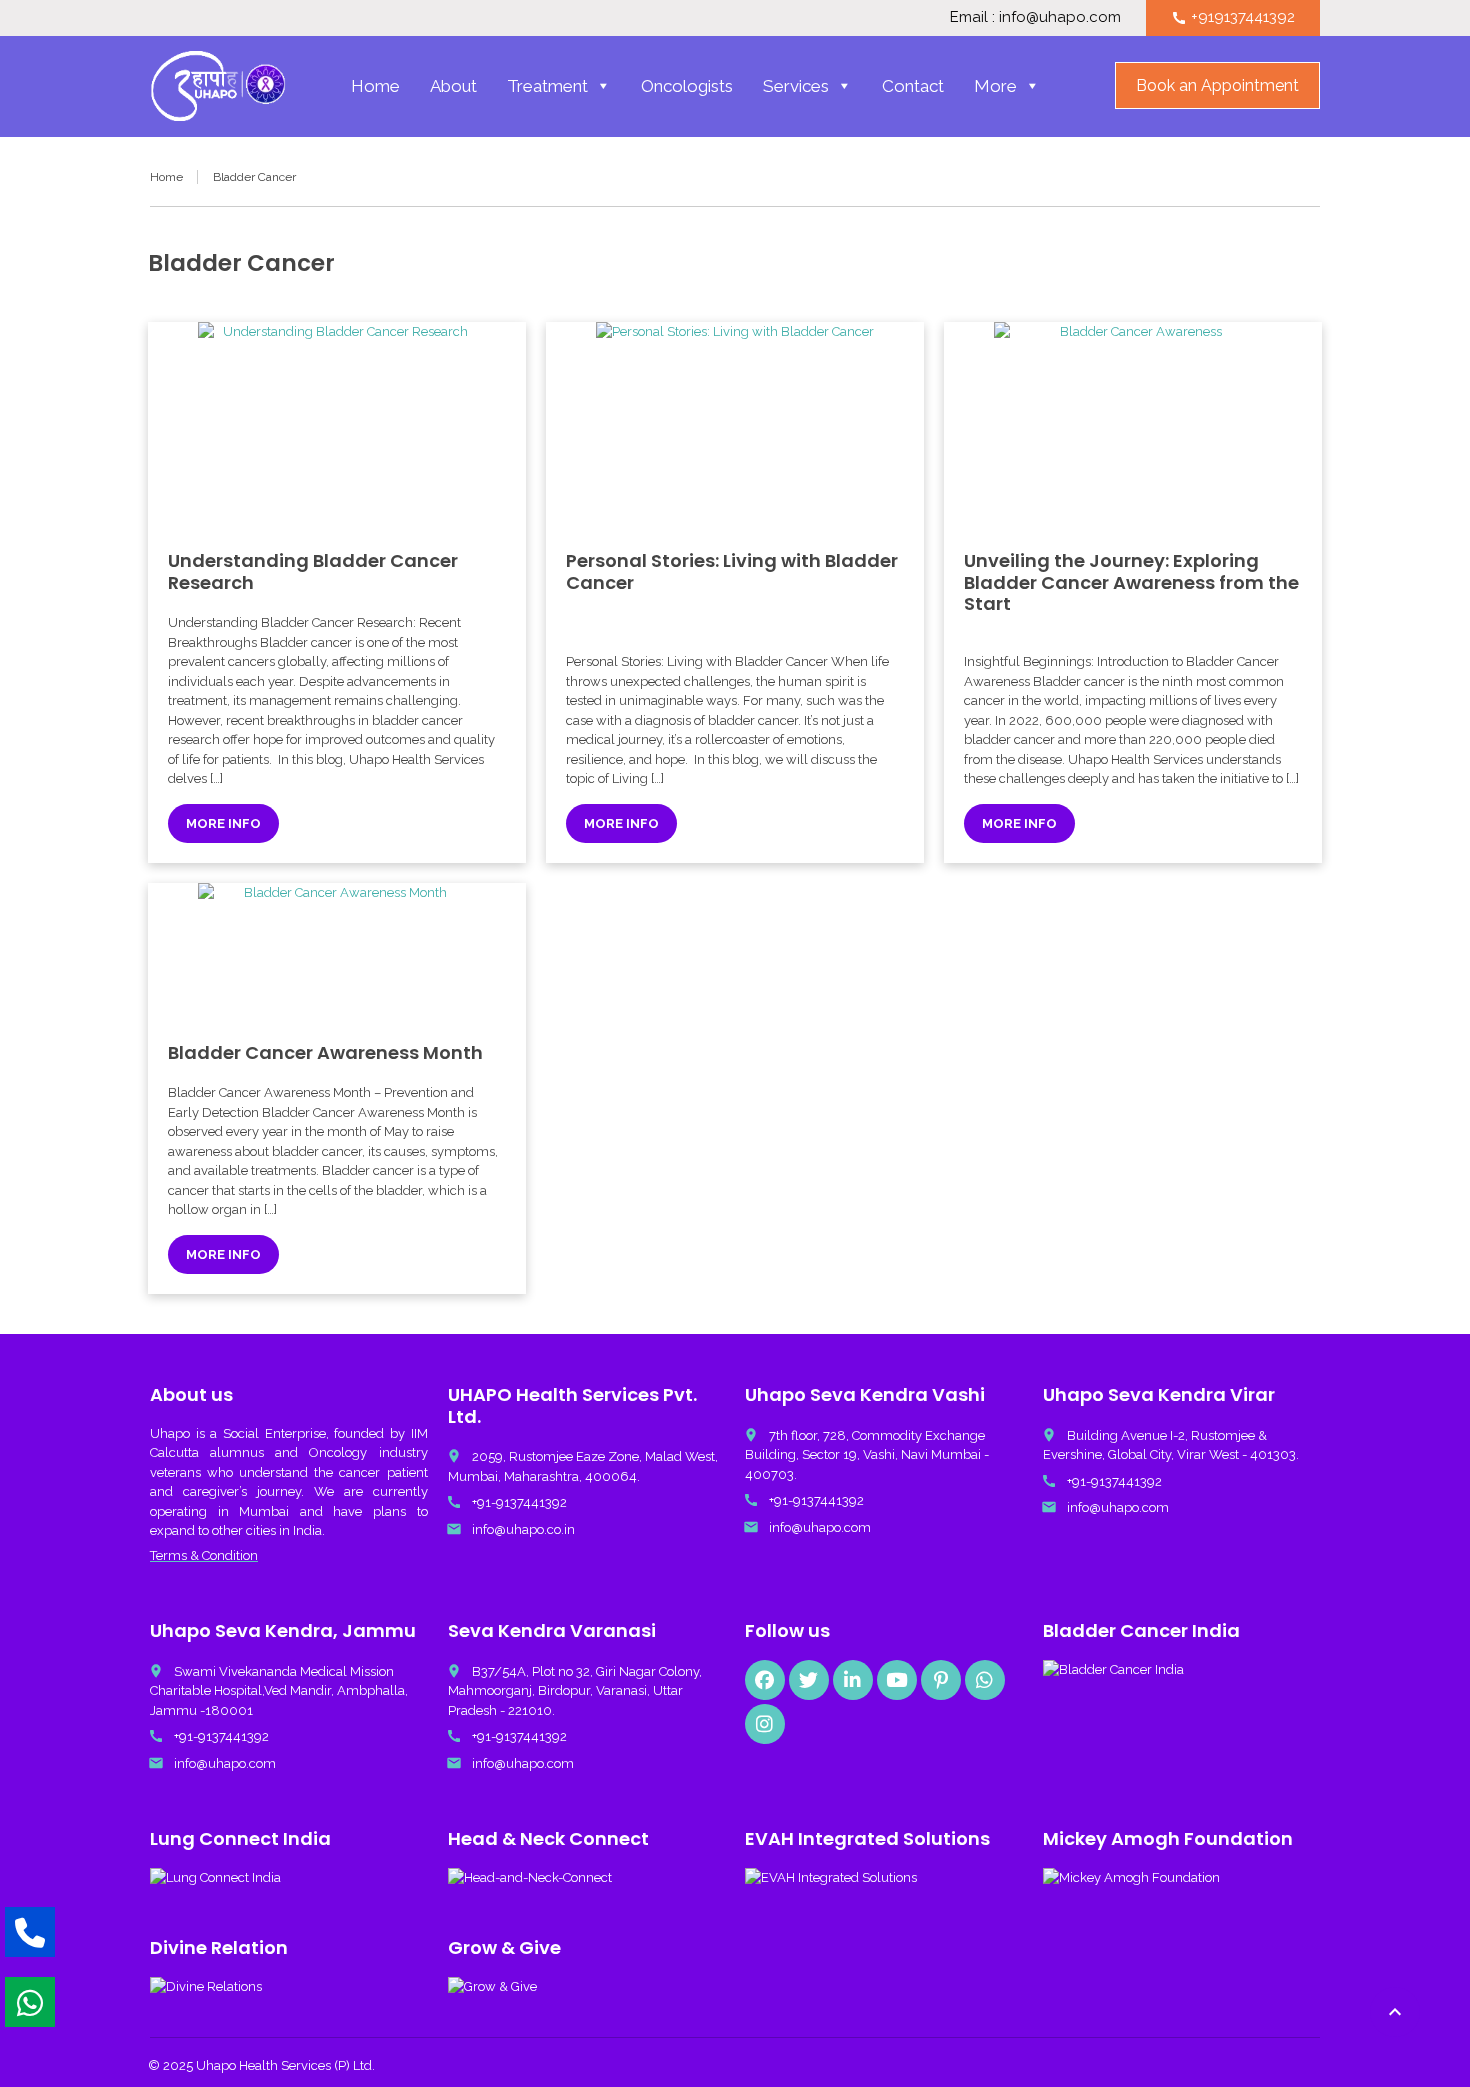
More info (223, 823)
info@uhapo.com (820, 1527)
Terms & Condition (204, 1555)
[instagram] (765, 1724)
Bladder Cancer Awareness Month (325, 1052)
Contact (913, 86)
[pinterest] (941, 1680)
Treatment (547, 86)
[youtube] (897, 1680)
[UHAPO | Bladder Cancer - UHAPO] (218, 86)
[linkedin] (853, 1680)
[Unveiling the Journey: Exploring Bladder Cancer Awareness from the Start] (1133, 426)
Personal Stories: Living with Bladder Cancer (732, 571)
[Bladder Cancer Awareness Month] (337, 952)
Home (375, 86)
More (995, 86)
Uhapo (170, 1433)
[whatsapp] (985, 1680)
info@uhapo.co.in (523, 1529)
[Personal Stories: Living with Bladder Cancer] (735, 426)
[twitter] (809, 1680)
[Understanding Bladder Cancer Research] (337, 426)
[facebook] (765, 1680)
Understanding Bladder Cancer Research (313, 571)
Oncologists (687, 86)
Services (796, 86)
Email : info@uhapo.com (1035, 17)
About (453, 86)
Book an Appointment (1217, 85)
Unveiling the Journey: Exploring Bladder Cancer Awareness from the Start (1131, 582)
